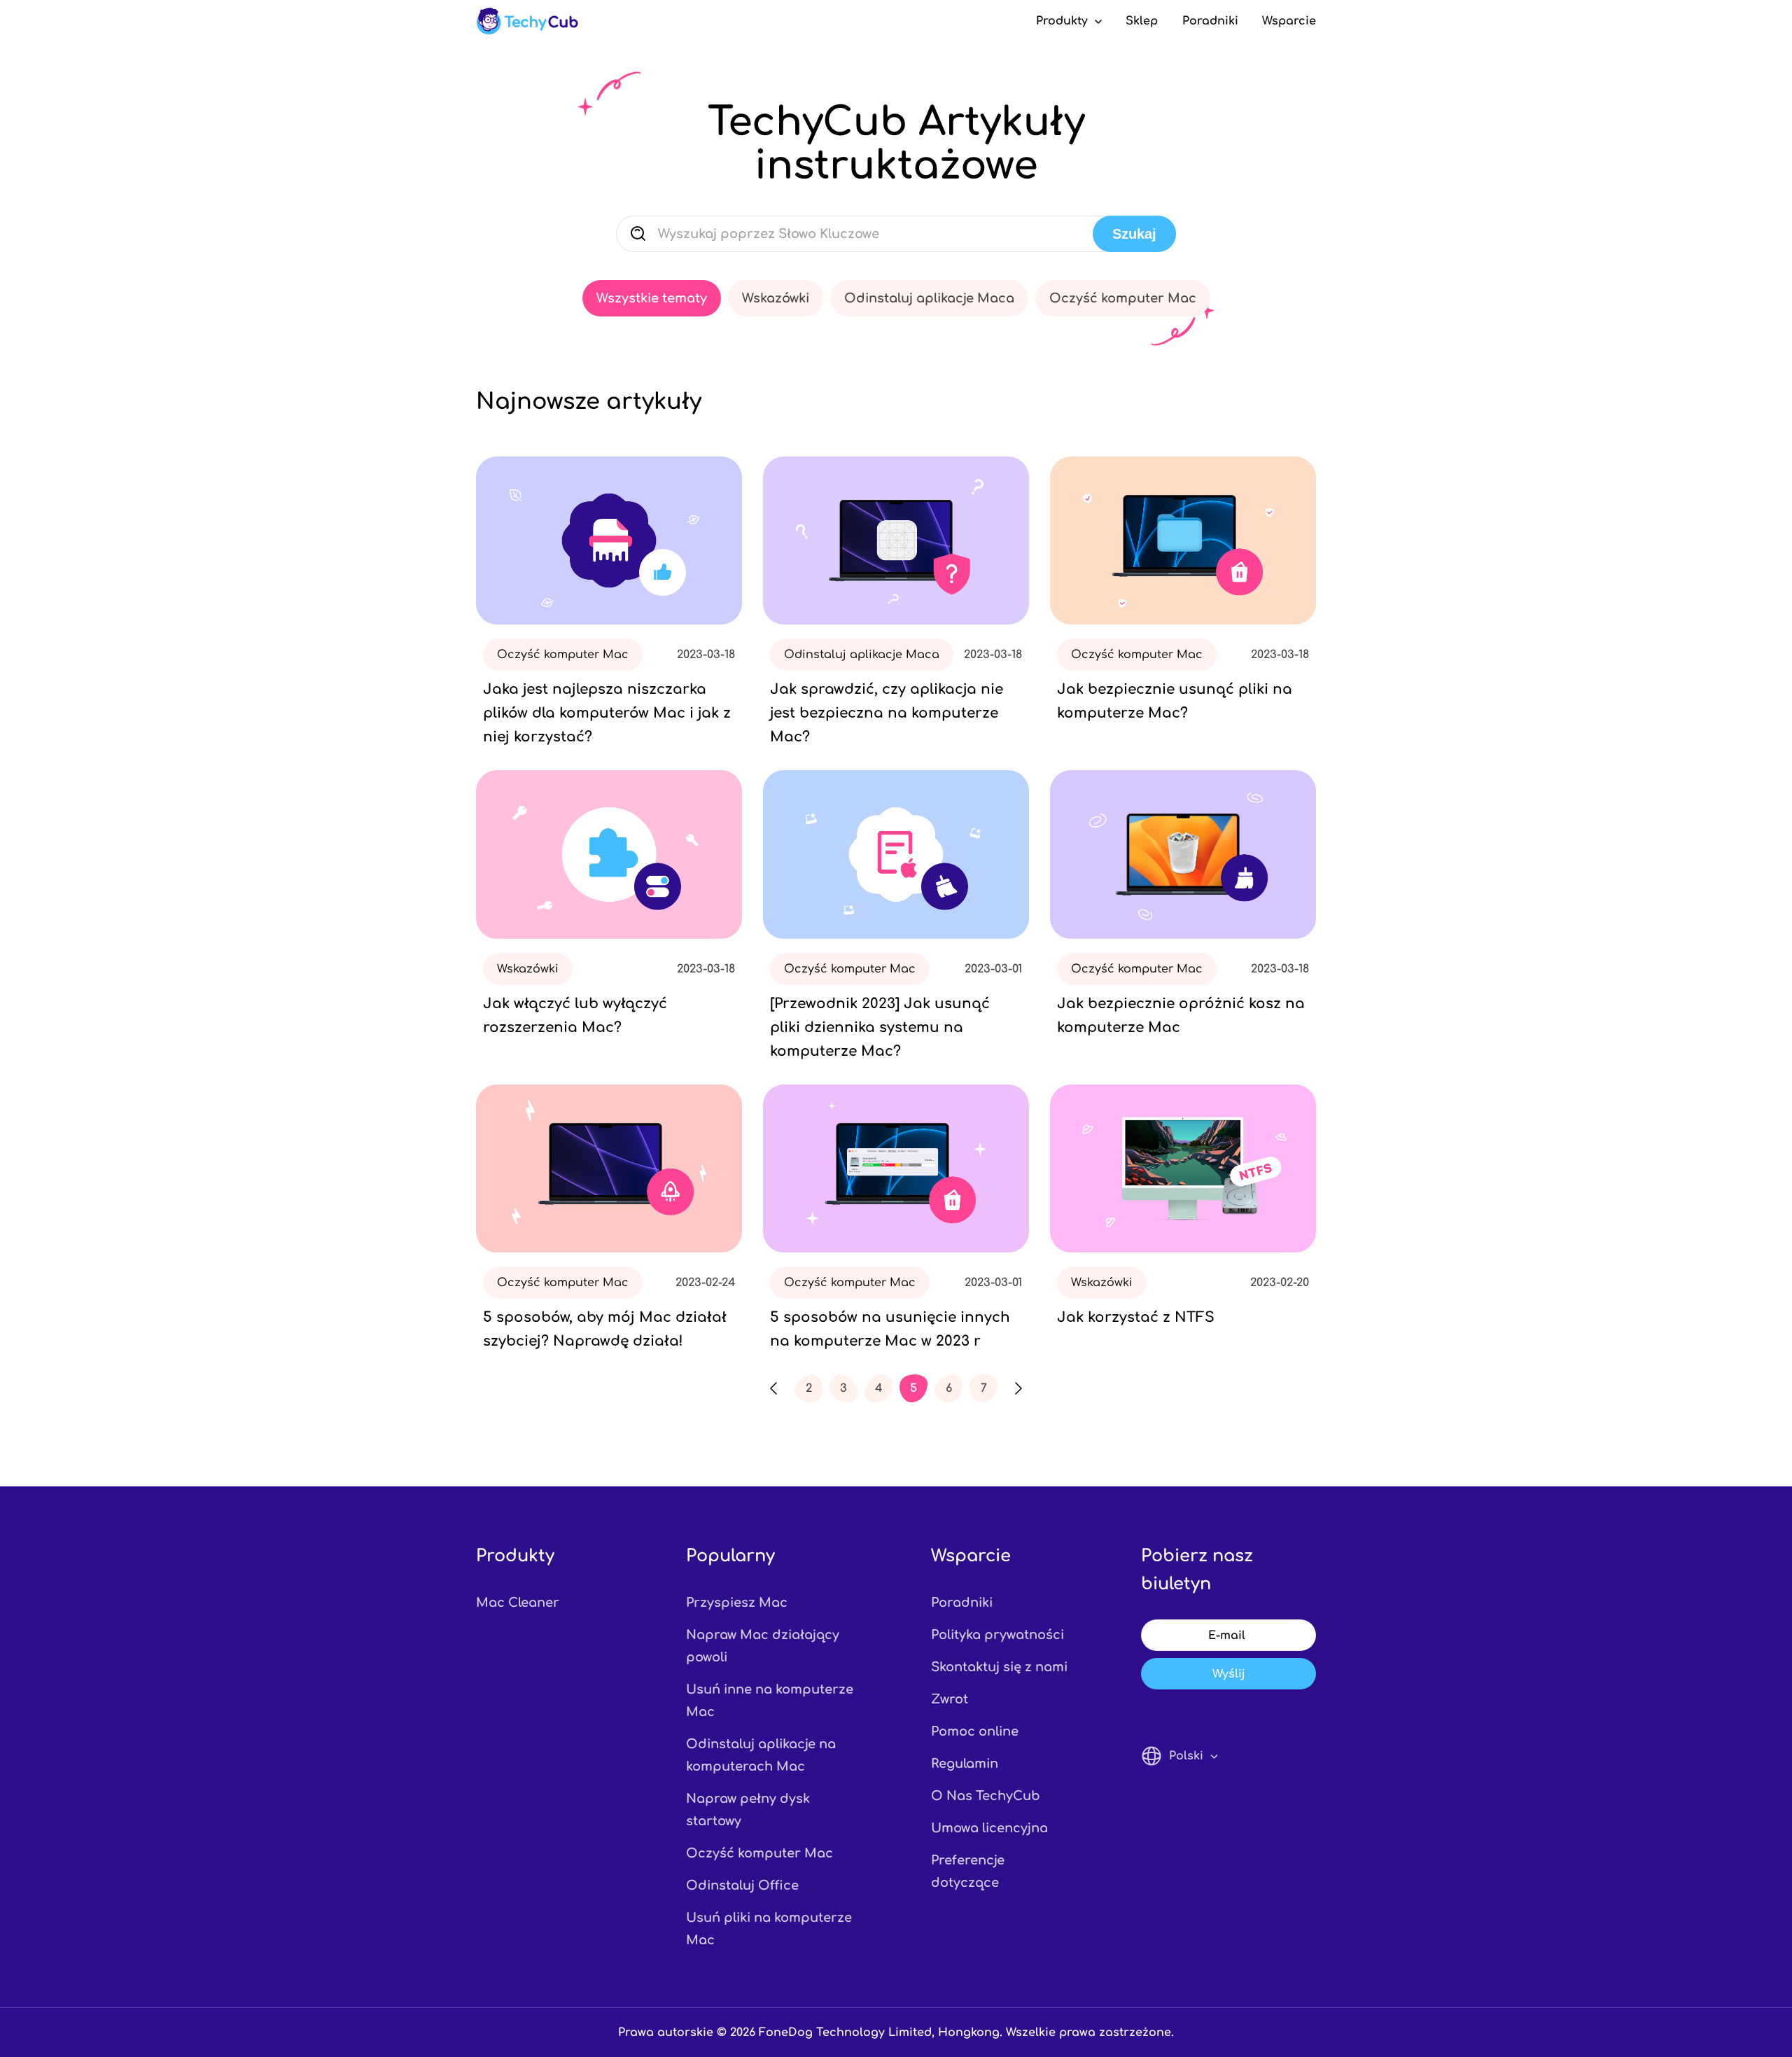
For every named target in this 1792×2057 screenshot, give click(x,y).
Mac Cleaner (518, 1603)
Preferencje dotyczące (968, 1871)
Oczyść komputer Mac (1123, 298)
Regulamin (965, 1764)
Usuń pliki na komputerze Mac (769, 1929)
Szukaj (1134, 234)
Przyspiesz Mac (737, 1603)
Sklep (1142, 21)
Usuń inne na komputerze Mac (770, 1701)
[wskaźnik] (527, 21)
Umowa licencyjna (989, 1828)
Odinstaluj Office (742, 1885)
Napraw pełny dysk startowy (748, 1810)
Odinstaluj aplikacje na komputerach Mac (761, 1755)
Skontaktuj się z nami (999, 1667)
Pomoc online (975, 1731)
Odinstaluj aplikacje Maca (929, 298)
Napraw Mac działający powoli (763, 1646)
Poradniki (1210, 21)
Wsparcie (1289, 21)
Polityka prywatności (997, 1635)
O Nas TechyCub (986, 1796)
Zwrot (950, 1699)
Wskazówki (776, 298)
